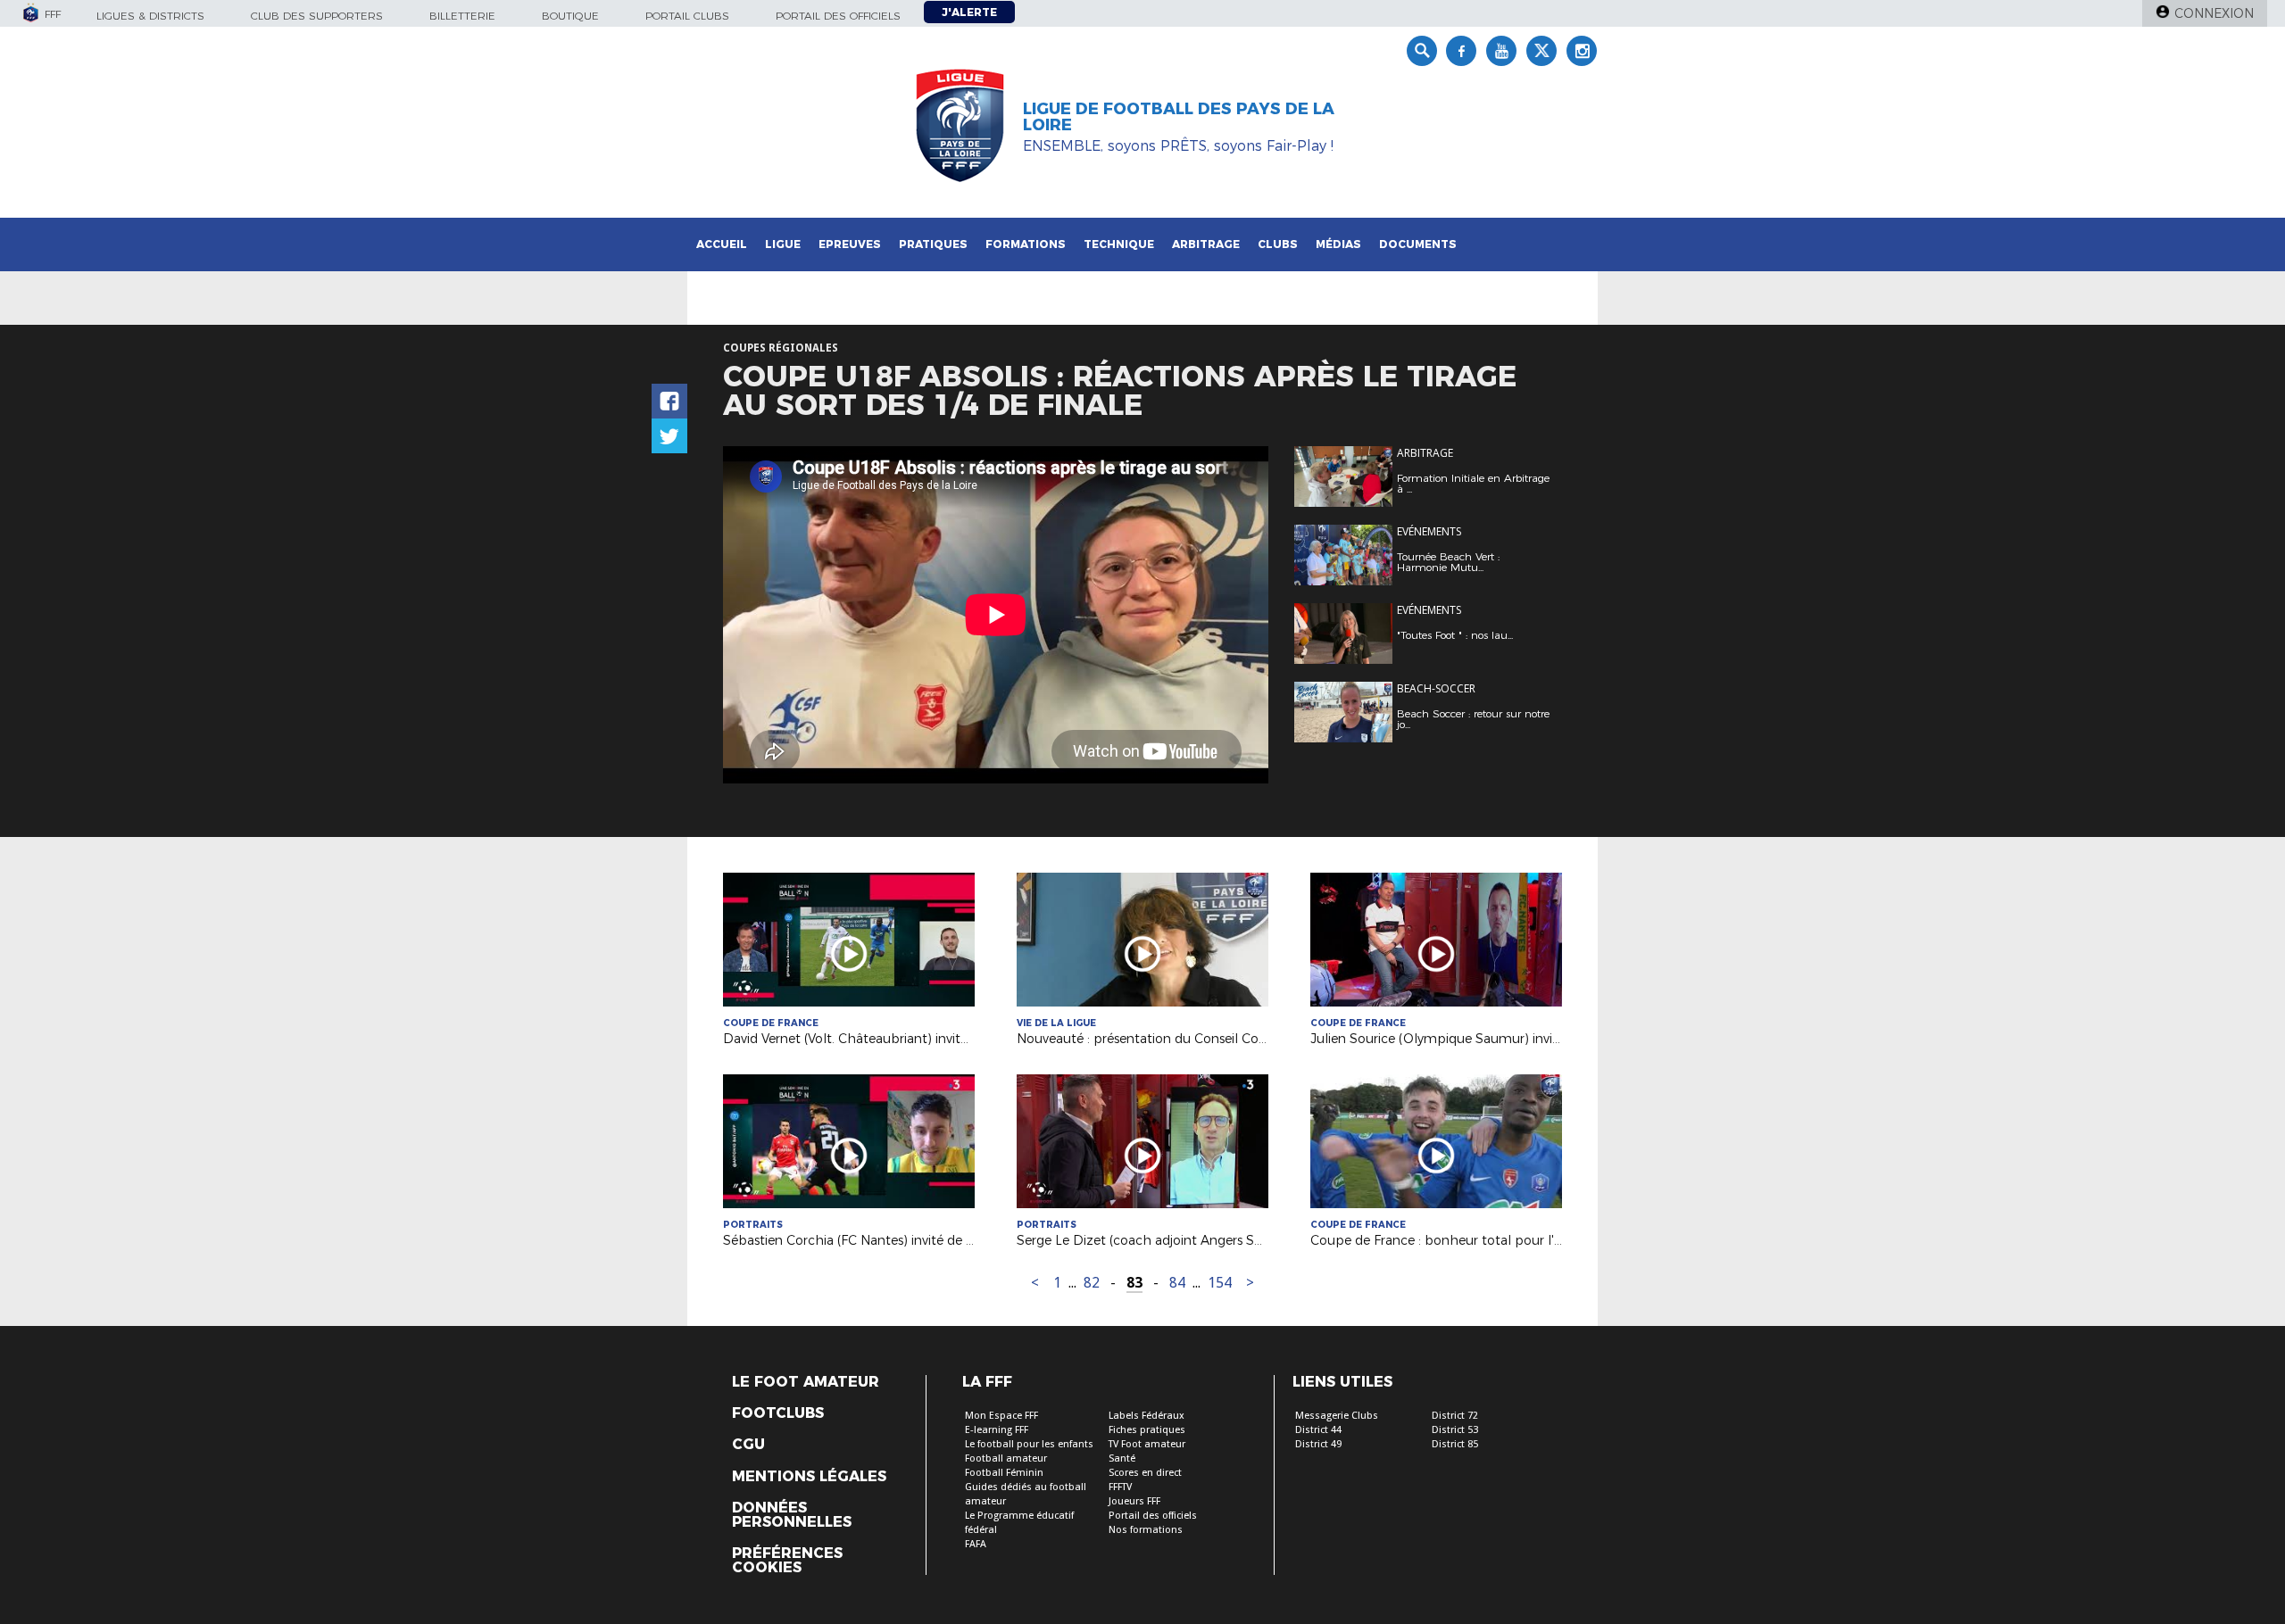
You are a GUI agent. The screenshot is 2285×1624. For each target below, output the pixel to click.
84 (1177, 1283)
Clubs (1278, 244)
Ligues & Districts (150, 16)
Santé (1122, 1458)
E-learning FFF (997, 1430)
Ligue (783, 244)
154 (1220, 1283)
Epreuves (850, 244)
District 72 (1455, 1416)
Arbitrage (1206, 244)
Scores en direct (1145, 1473)
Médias (1338, 244)
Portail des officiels (838, 16)
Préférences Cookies (787, 1561)
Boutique (570, 16)
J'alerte (969, 12)
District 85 (1455, 1444)
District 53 (1455, 1430)
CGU (748, 1445)
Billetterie (462, 16)
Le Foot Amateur (806, 1382)
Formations (1026, 244)
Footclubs (778, 1413)
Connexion (2214, 13)
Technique (1119, 244)
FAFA (976, 1544)
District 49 (1318, 1444)
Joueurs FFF (1134, 1501)
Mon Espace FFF (1001, 1416)
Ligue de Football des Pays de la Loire (1179, 117)
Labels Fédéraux (1147, 1416)
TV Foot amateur (1147, 1444)
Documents (1418, 244)
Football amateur (1006, 1458)
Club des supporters (317, 16)
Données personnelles (792, 1515)
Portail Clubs (687, 16)
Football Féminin (1004, 1473)
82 (1092, 1283)
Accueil (722, 244)
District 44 (1318, 1430)
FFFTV (1120, 1487)
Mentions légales (809, 1477)
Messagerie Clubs (1337, 1416)
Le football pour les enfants (1029, 1444)
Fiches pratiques (1147, 1430)
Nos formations (1146, 1530)
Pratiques (933, 244)
